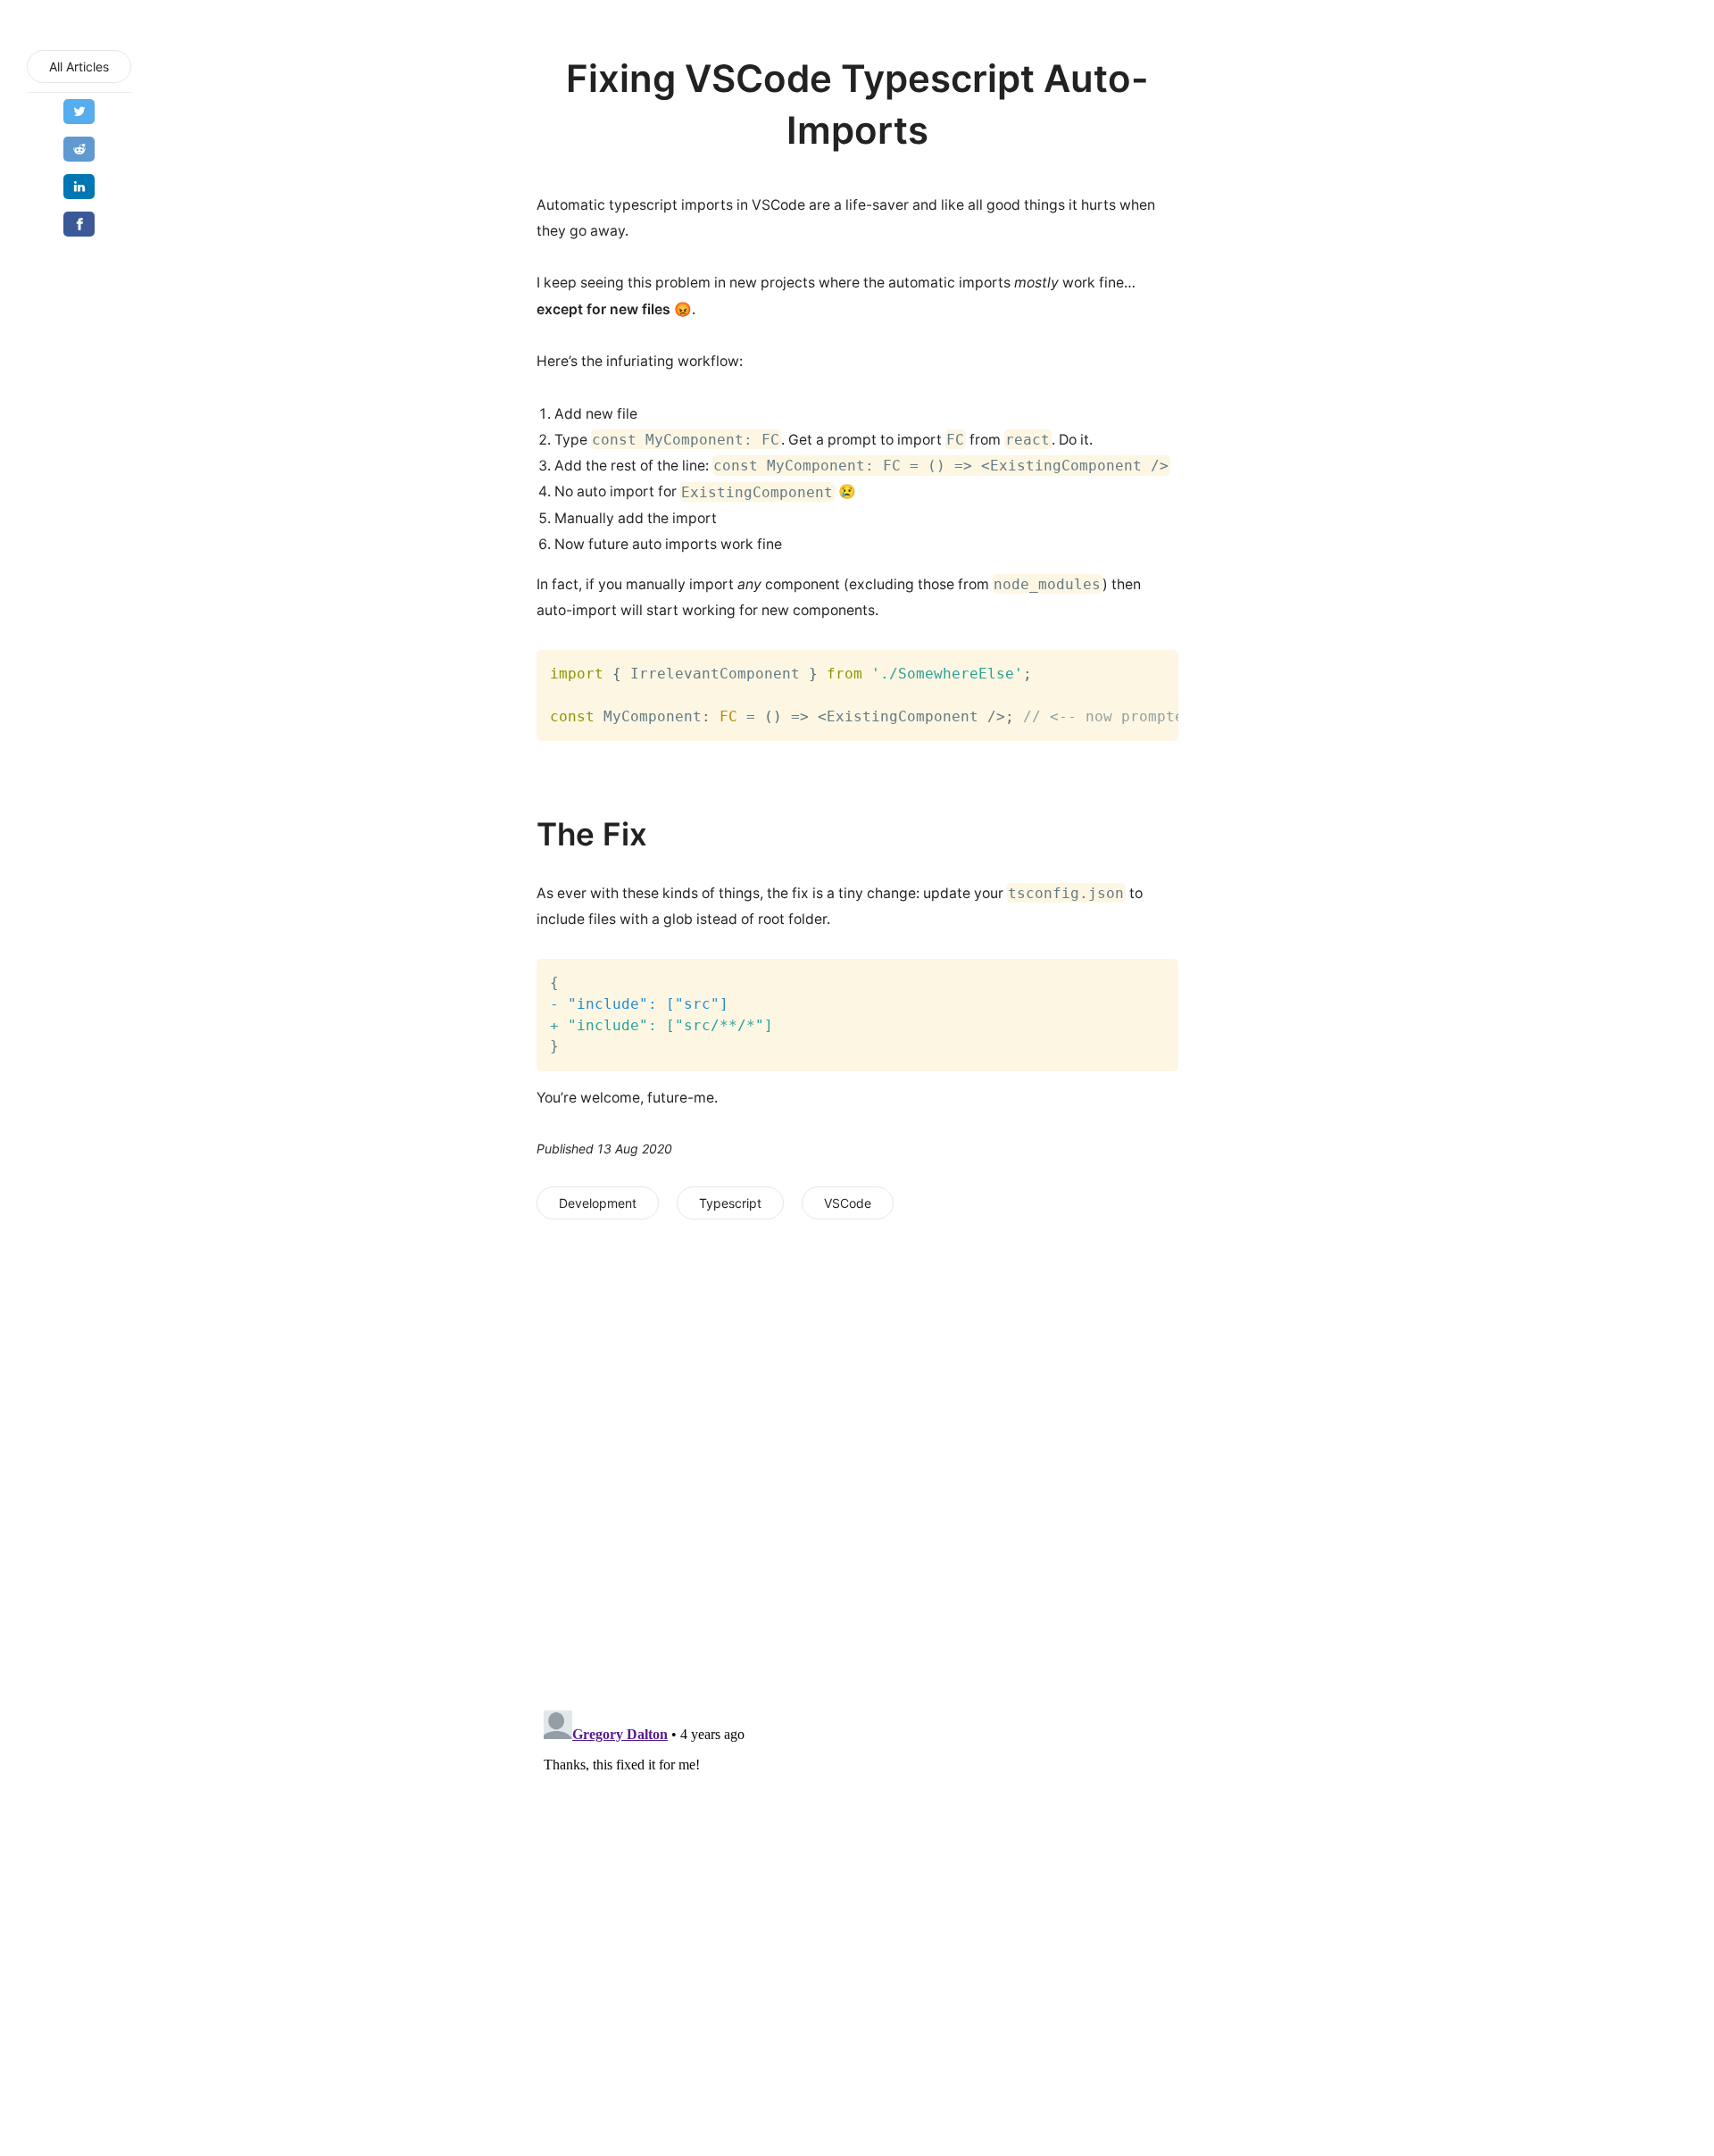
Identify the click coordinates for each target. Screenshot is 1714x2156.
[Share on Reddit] (79, 149)
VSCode (848, 1203)
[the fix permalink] (523, 834)
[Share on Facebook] (79, 224)
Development (598, 1203)
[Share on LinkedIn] (79, 187)
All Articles (79, 67)
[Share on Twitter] (79, 112)
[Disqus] (857, 1463)
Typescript (730, 1203)
